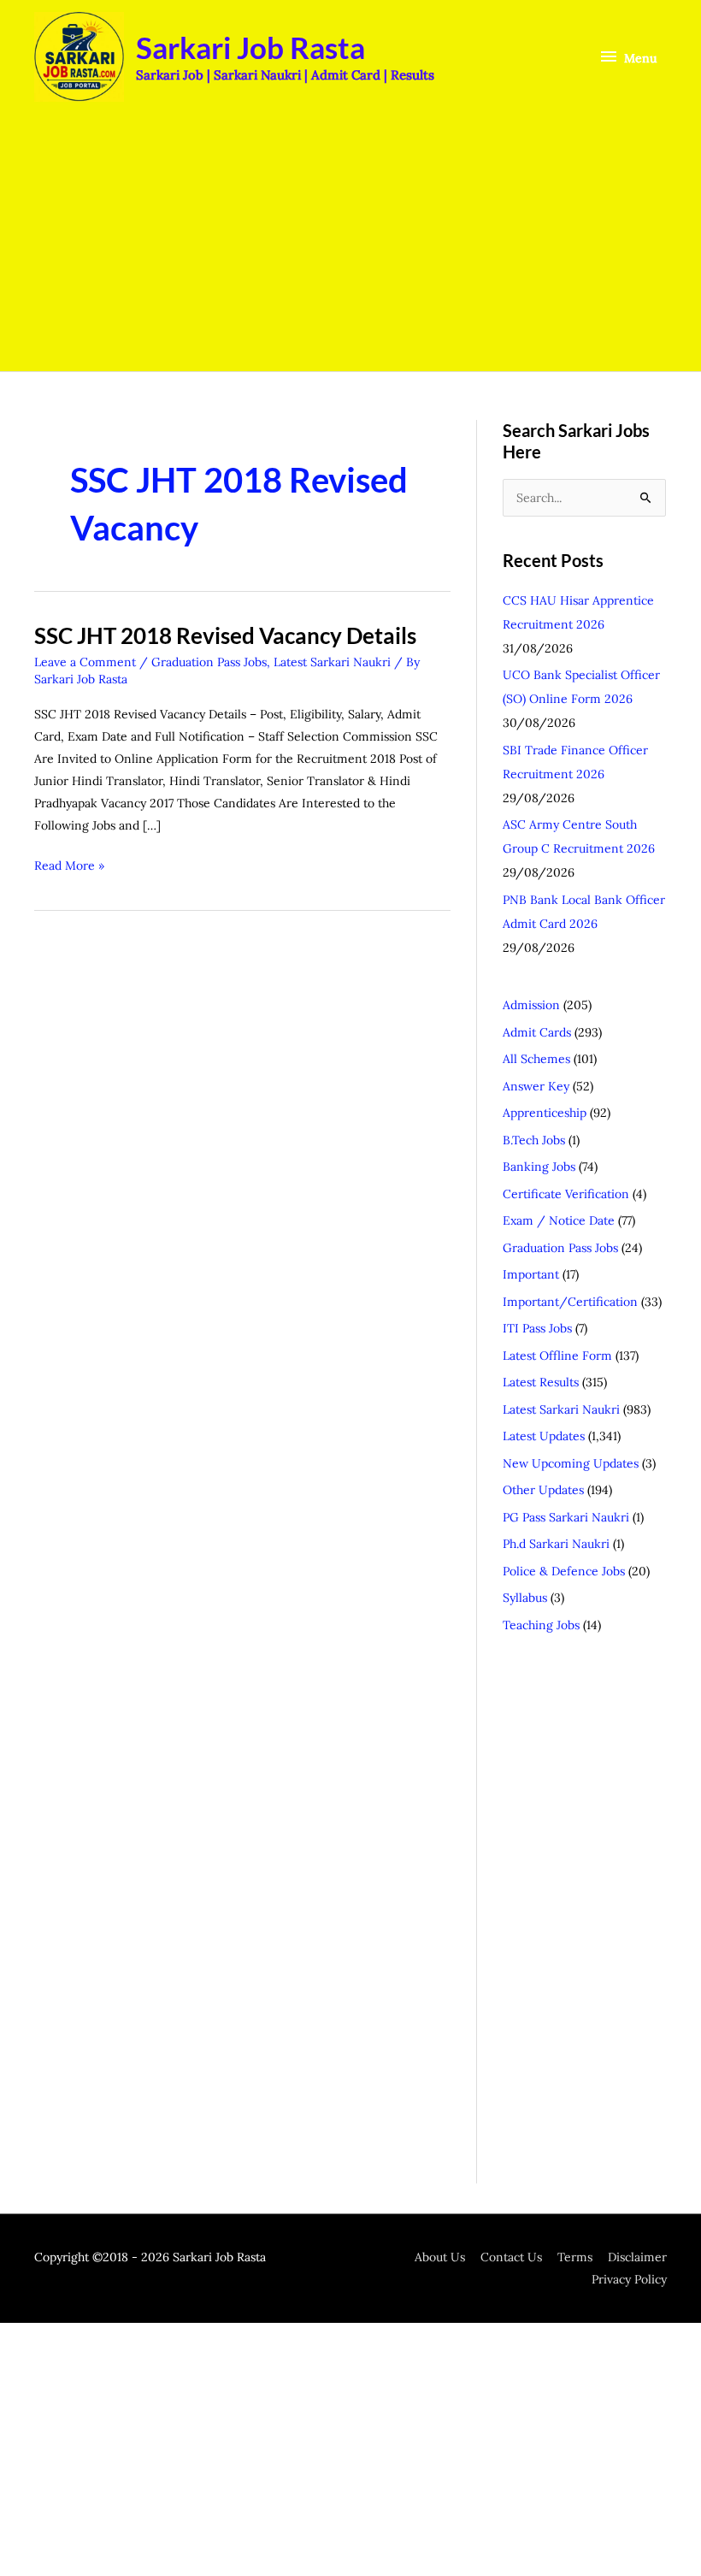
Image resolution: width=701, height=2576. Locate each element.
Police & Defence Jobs (564, 1571)
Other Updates (543, 1490)
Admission (531, 1005)
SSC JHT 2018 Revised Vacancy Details (225, 635)
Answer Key (536, 1086)
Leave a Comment (85, 662)
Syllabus (525, 1598)
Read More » (69, 864)
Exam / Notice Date (559, 1220)
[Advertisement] (350, 243)
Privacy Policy (629, 2279)
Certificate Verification (566, 1194)
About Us (440, 2257)
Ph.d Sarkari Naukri (556, 1544)
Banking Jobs (539, 1167)
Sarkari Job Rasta (250, 47)
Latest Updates (544, 1436)
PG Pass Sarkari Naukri (566, 1517)
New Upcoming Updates (571, 1463)
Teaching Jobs (541, 1625)
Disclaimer (637, 2257)
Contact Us (511, 2257)
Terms (575, 2257)
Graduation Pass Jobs (209, 662)
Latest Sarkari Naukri (332, 662)
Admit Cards (537, 1032)
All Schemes (536, 1059)
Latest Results (541, 1382)
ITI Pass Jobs (537, 1328)
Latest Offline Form (557, 1356)
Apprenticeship (545, 1113)
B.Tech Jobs (534, 1140)
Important (531, 1274)
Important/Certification (570, 1302)
